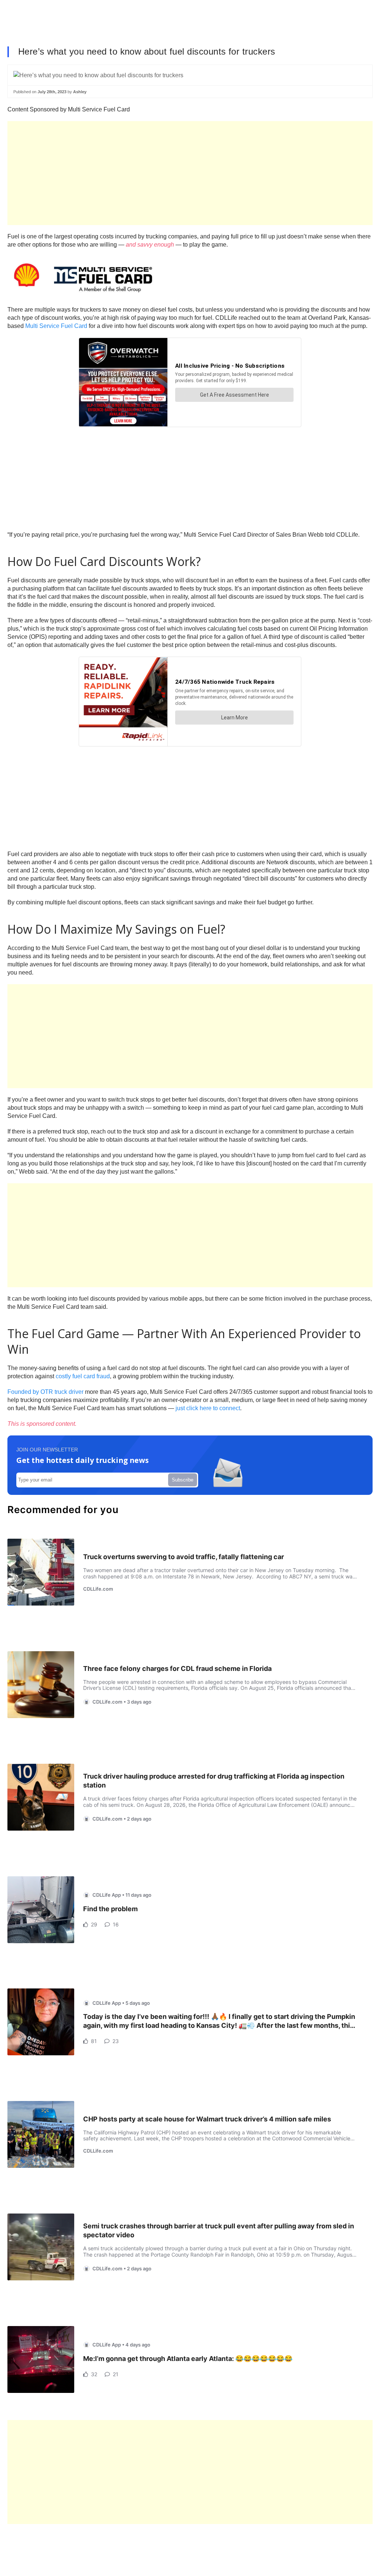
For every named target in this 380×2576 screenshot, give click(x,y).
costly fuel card (75, 1376)
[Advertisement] (190, 173)
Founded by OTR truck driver (45, 1392)
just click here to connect (208, 1408)
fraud (103, 1376)
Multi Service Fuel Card (56, 326)
